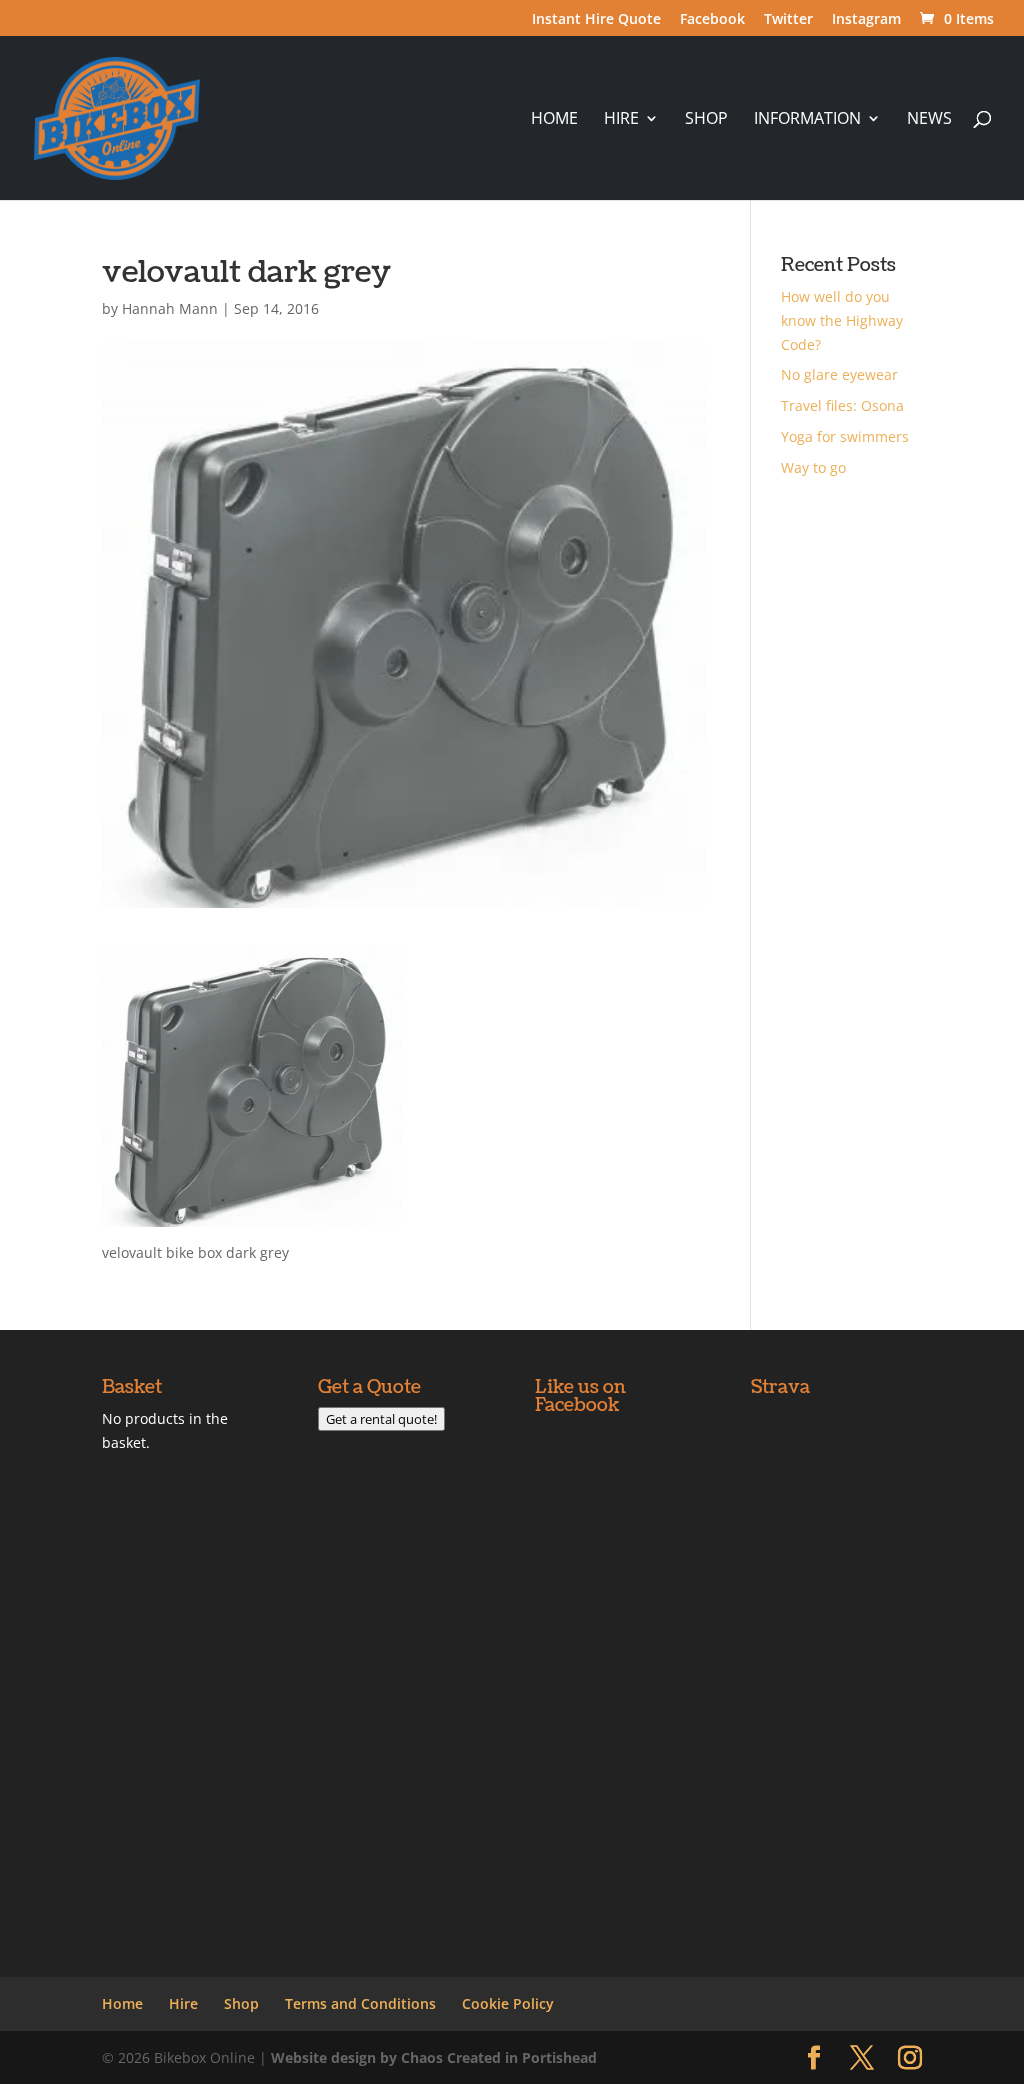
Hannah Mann (170, 308)
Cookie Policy (508, 2003)
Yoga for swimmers (845, 436)
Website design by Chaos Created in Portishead (434, 2057)
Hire (621, 120)
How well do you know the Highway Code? (842, 320)
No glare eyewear (839, 374)
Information (807, 120)
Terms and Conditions (360, 2003)
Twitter (788, 20)
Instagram (866, 20)
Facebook (712, 20)
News (929, 120)
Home (554, 120)
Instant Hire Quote (596, 20)
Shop (706, 120)
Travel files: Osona (842, 405)
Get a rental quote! (381, 1419)
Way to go (813, 467)
